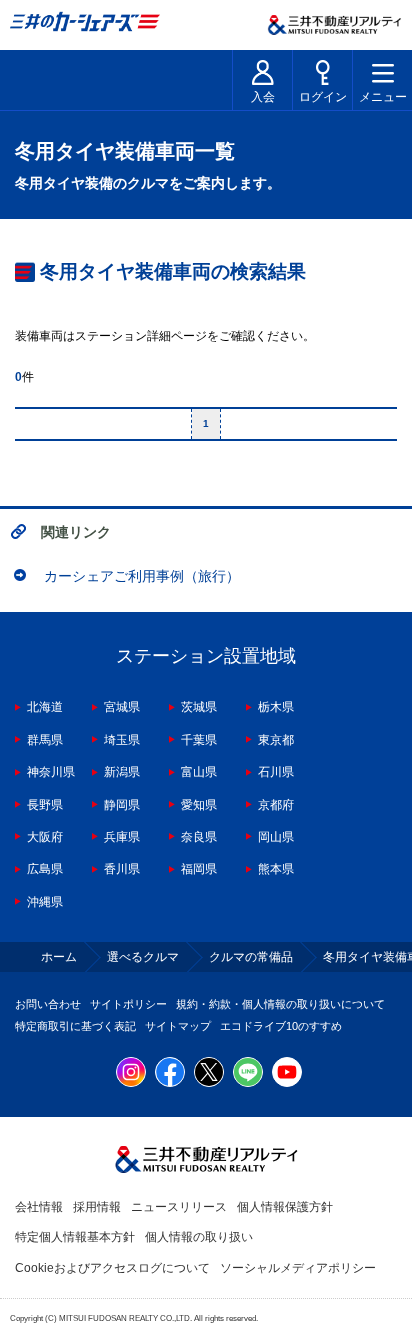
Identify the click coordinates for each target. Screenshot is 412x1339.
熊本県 (276, 869)
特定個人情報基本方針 (75, 1237)
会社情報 (39, 1207)
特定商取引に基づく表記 (75, 1026)
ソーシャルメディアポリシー (298, 1268)
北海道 (45, 707)
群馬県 (45, 740)
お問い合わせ (48, 1004)
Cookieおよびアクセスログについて (112, 1268)
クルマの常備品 (251, 957)
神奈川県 (51, 772)
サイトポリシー (128, 1004)
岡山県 (276, 837)
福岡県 (199, 869)
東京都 (276, 740)
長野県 (45, 805)
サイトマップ (178, 1026)
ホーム (59, 957)
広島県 (45, 869)
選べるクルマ (143, 957)
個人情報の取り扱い (199, 1237)
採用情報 (97, 1207)
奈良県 (199, 837)
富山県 (199, 772)
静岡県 (122, 805)
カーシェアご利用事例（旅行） (142, 576)
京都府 (276, 805)
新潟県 (122, 772)
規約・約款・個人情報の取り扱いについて (280, 1004)
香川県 (122, 869)
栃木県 (276, 707)
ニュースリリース (179, 1207)
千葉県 (199, 740)
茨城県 (199, 707)
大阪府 (45, 837)
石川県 (276, 772)
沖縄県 (45, 902)
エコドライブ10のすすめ (281, 1026)
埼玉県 (122, 740)
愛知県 (199, 805)
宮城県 (122, 707)
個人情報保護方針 (285, 1207)
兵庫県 (122, 837)
